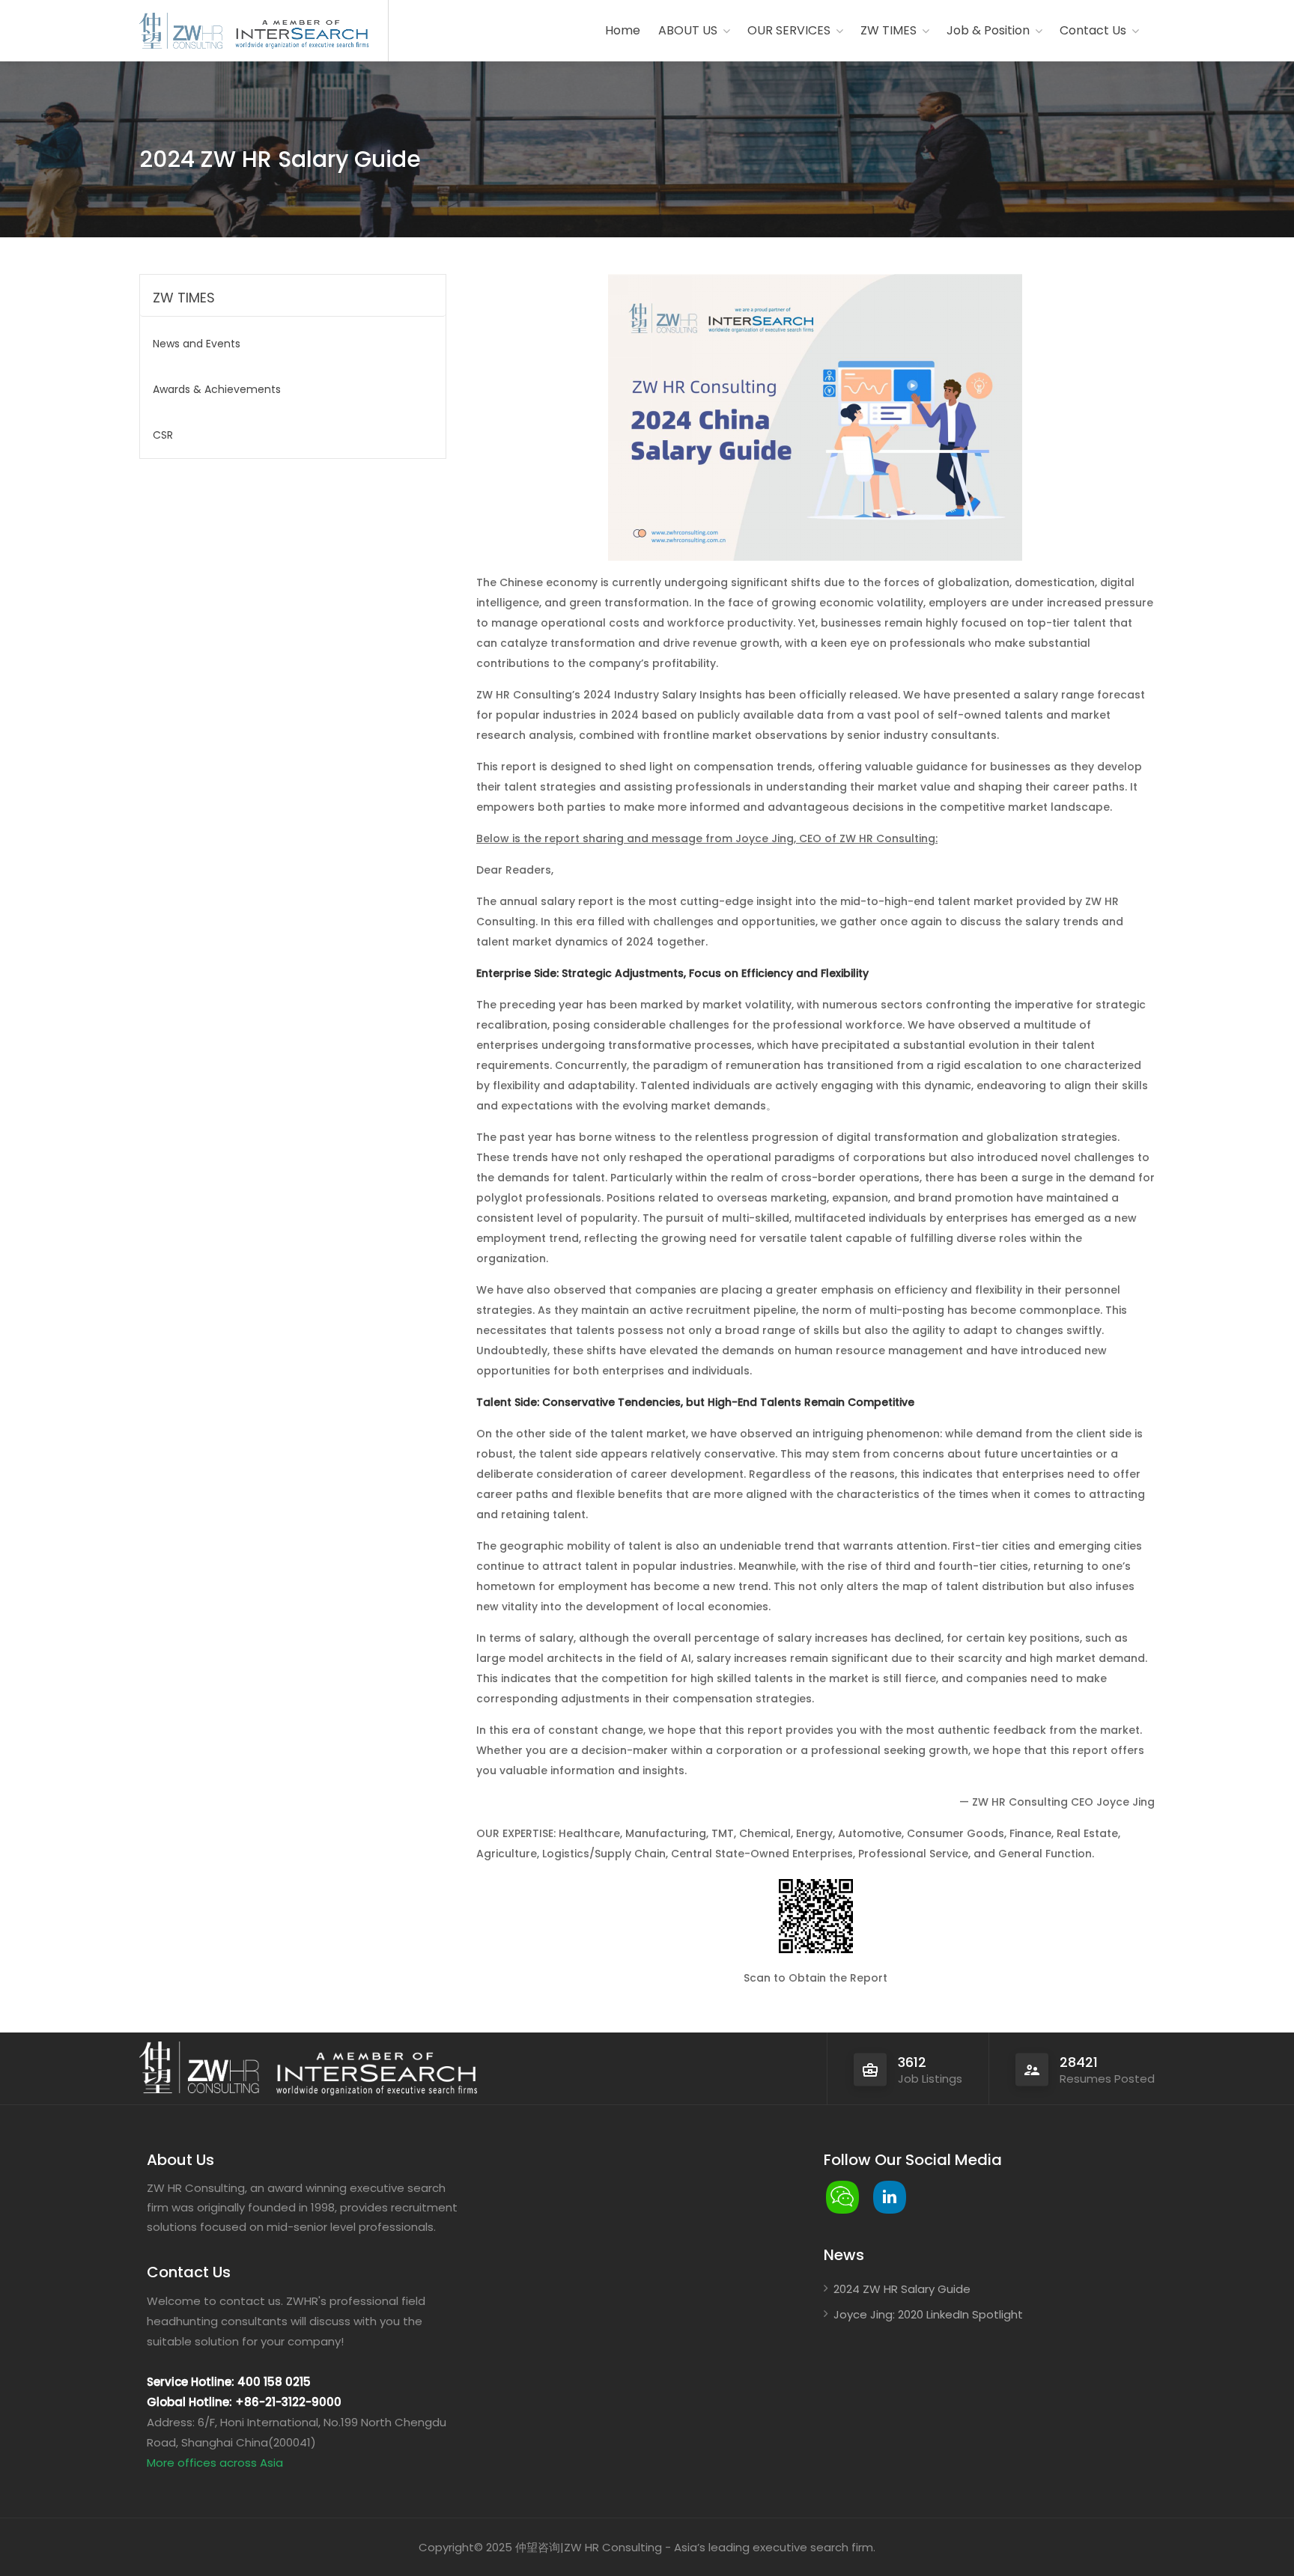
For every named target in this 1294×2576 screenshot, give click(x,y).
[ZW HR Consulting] (181, 32)
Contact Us (1093, 30)
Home (623, 30)
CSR (163, 435)
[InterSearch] (300, 32)
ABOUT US (688, 30)
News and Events (197, 344)
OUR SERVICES (789, 30)
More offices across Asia (215, 2463)
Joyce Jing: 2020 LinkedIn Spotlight (928, 2314)
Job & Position (988, 30)
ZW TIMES (889, 30)
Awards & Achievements (217, 389)
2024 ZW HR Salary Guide (902, 2289)
